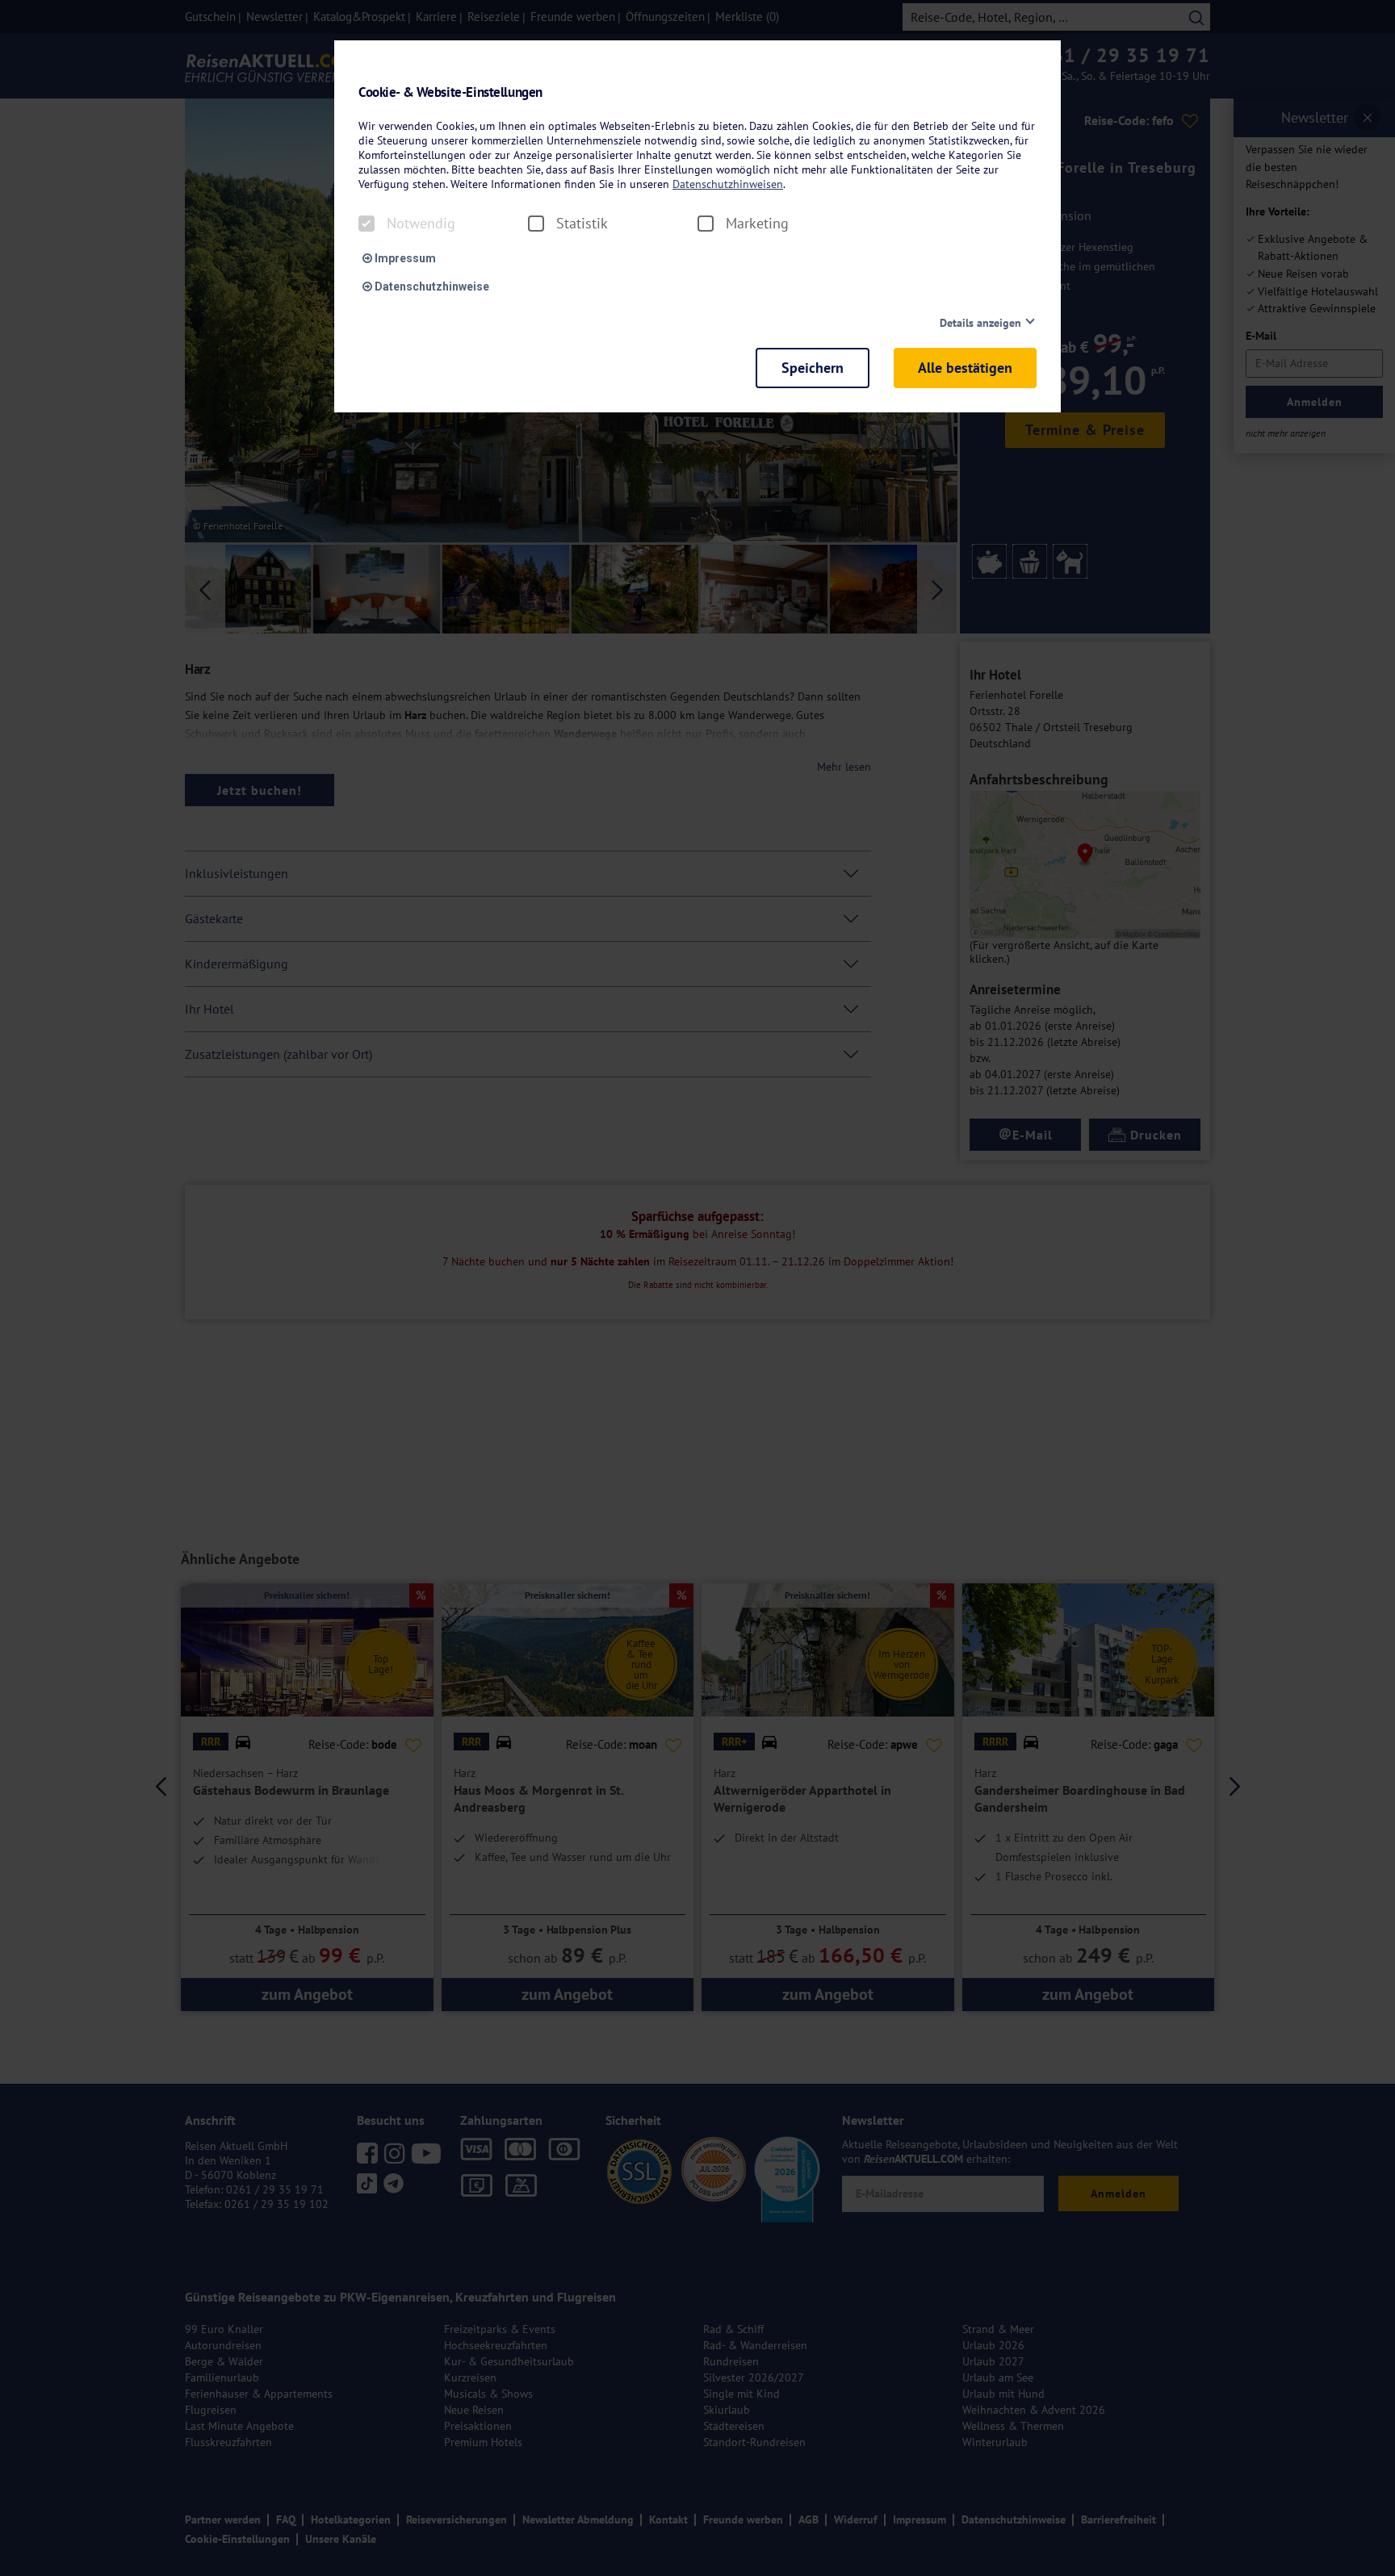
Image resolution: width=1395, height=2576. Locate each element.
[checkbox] (367, 224)
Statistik (582, 224)
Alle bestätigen (965, 368)
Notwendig (421, 224)
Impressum (404, 258)
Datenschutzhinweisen (728, 184)
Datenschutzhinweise (431, 286)
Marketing (757, 224)
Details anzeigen (980, 323)
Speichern (813, 368)
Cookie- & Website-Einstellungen (450, 92)
